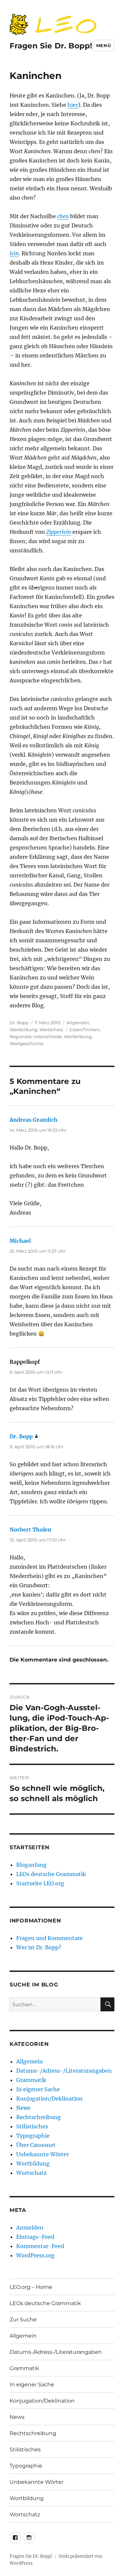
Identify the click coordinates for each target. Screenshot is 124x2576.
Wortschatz (51, 1030)
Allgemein (78, 1023)
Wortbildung (23, 1030)
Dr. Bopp (19, 1023)
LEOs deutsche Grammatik (51, 1874)
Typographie (33, 2136)
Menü (103, 45)
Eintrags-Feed (35, 2237)
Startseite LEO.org (40, 1883)
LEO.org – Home (31, 2287)
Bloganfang (31, 1865)
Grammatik (31, 2080)
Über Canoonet (36, 2145)
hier (73, 105)
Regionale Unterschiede (36, 1037)
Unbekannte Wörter (42, 2154)
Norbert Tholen (30, 1530)
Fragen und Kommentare (49, 1938)
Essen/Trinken (85, 1030)
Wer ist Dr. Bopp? (39, 1947)
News (23, 2108)
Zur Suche (23, 2320)
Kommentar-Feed (40, 2246)
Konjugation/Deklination (49, 2099)
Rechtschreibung (39, 2117)
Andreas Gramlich (34, 1120)
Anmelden (30, 2228)
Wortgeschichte (27, 1043)
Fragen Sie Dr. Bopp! (51, 46)
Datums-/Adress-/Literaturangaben (64, 2071)
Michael (20, 1241)
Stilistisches (32, 2126)
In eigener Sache (38, 2089)
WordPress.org (35, 2255)
